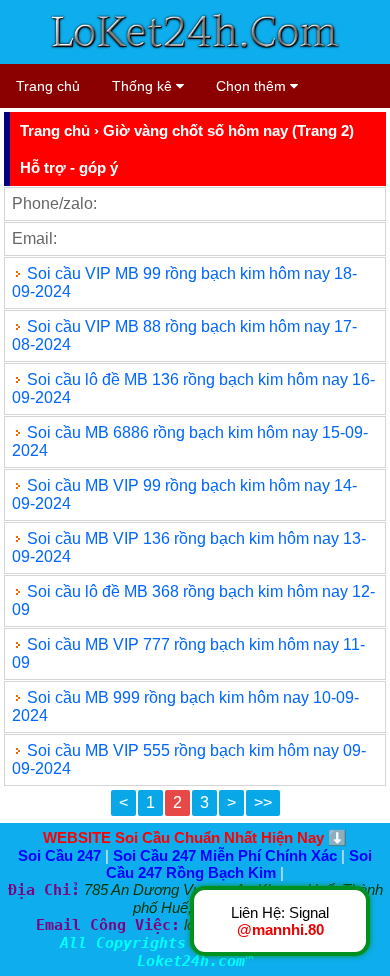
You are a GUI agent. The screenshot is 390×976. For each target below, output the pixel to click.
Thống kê (144, 86)
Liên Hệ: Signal (280, 921)
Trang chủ (48, 86)
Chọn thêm (253, 86)
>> (263, 802)
